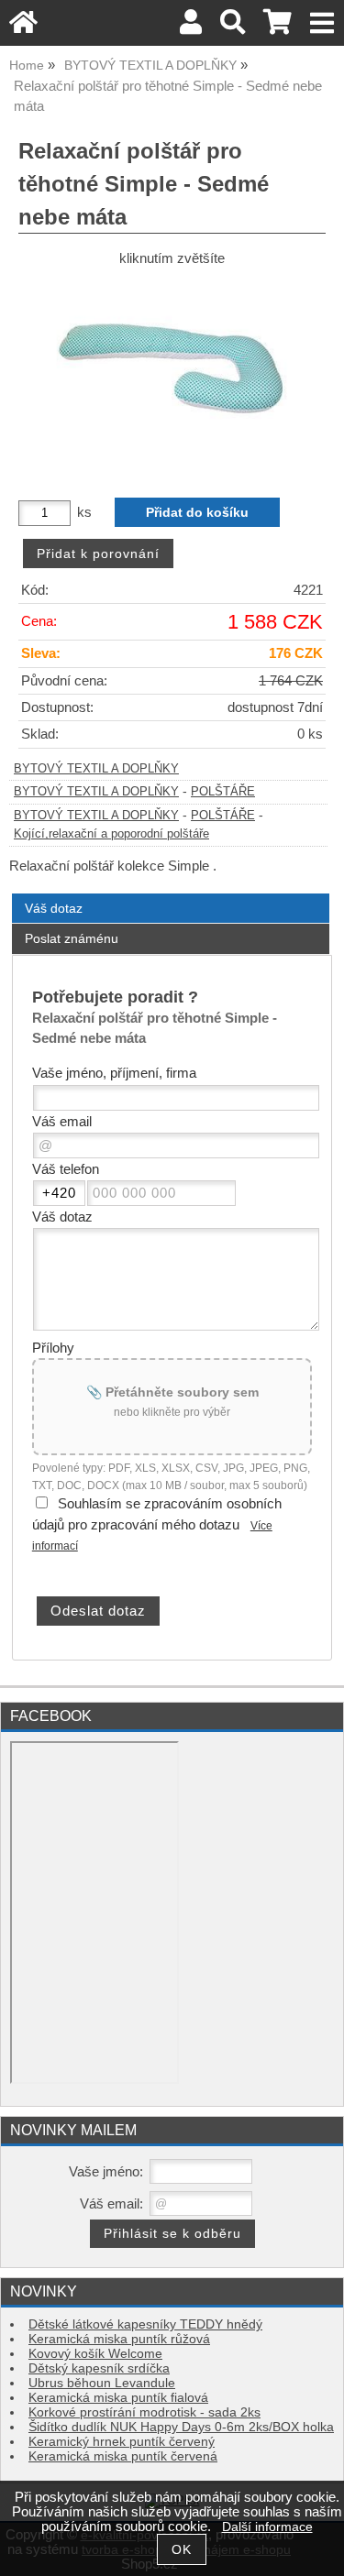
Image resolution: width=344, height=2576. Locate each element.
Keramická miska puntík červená (123, 2456)
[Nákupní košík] (277, 27)
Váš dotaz (54, 908)
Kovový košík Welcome (95, 2354)
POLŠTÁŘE (223, 792)
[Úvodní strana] (23, 27)
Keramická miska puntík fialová (118, 2398)
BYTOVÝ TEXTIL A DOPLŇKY (96, 769)
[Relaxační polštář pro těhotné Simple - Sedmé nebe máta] (172, 376)
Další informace (267, 2527)
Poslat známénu (72, 938)
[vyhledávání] (233, 27)
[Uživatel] (191, 27)
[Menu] (322, 23)
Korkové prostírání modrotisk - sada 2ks (144, 2412)
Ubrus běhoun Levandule (102, 2383)
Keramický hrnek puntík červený (122, 2442)
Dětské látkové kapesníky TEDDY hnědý (145, 2324)
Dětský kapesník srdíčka (99, 2368)
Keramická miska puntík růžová (119, 2339)
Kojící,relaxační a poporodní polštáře (111, 834)
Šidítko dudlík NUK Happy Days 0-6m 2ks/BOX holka (181, 2427)
